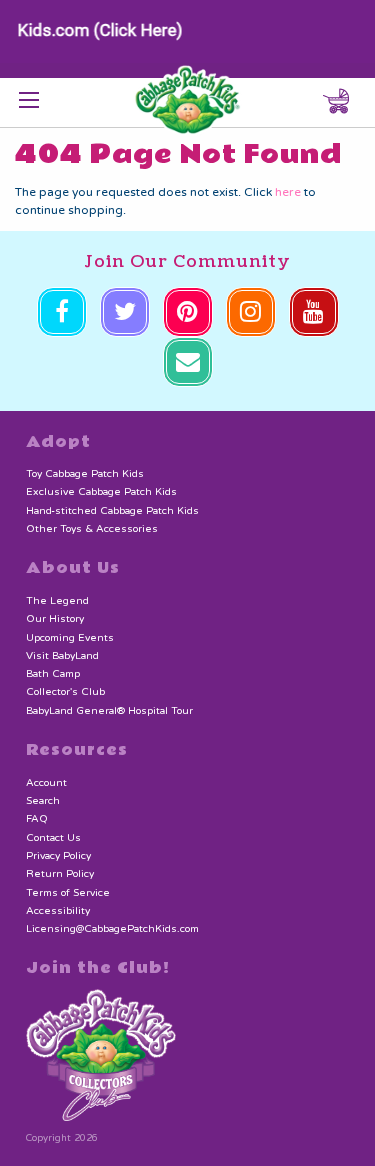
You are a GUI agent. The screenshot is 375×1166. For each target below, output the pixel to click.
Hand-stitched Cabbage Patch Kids (112, 511)
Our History (55, 619)
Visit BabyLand (62, 656)
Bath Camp (53, 674)
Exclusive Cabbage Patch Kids (101, 492)
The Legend (57, 601)
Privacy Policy (58, 856)
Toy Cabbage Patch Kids (85, 474)
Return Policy (60, 874)
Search (43, 801)
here (288, 192)
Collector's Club (65, 692)
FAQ (37, 819)
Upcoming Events (70, 638)
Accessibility (58, 911)
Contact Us (53, 838)
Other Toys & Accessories (92, 529)
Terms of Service (68, 893)
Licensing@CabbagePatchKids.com (112, 929)
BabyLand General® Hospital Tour (109, 711)
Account (46, 783)
